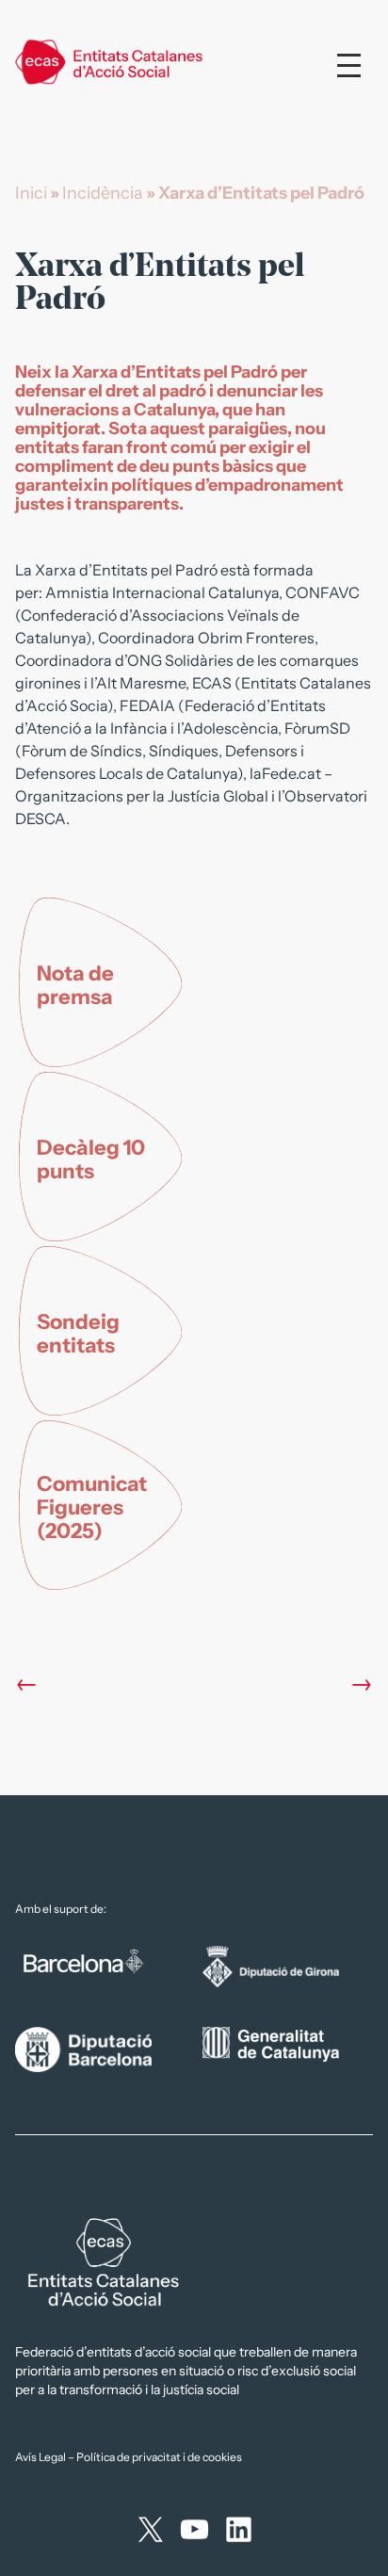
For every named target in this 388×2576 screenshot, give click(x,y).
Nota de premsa (75, 985)
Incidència (103, 193)
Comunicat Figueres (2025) (92, 1507)
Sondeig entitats (78, 1334)
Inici (31, 193)
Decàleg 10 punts (91, 1159)
